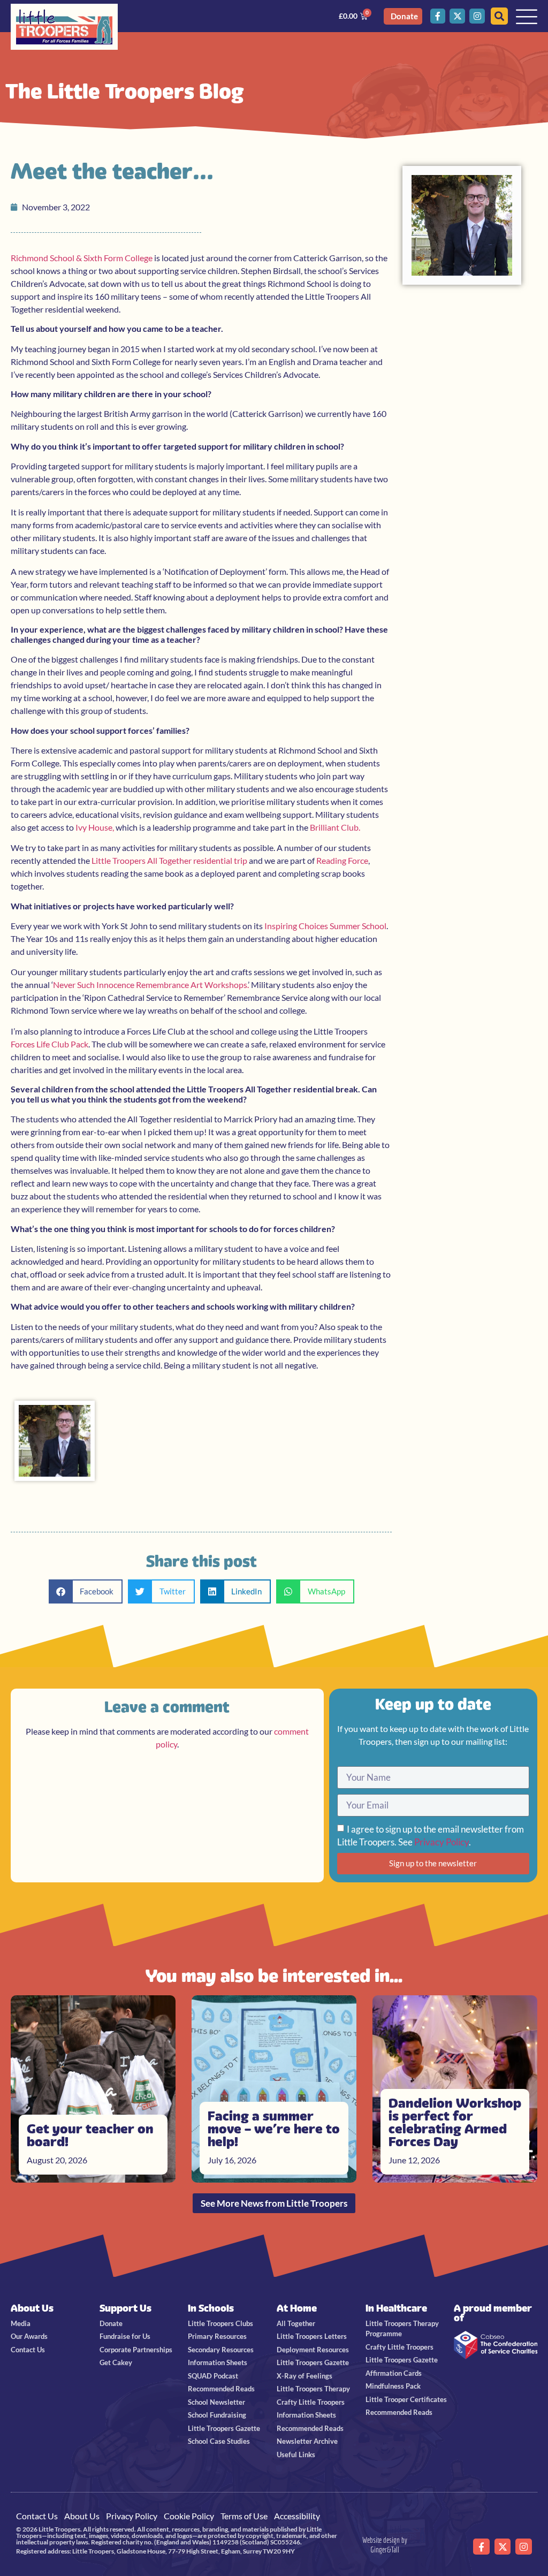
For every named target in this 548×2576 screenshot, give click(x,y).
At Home (297, 2308)
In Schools (211, 2308)
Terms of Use (244, 2516)
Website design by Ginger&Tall (385, 2545)
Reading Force (342, 860)
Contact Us (37, 2516)
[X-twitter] (457, 16)
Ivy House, (95, 827)
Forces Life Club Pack (50, 1044)
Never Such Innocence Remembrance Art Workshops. (150, 985)
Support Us (125, 2308)
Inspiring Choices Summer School (325, 926)
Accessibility (297, 2516)
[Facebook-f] (438, 16)
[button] (86, 1591)
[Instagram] (477, 16)
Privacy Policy (442, 1842)
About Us (32, 2308)
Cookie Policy (189, 2516)
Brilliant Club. (335, 827)
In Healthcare (396, 2308)
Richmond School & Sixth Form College (82, 258)
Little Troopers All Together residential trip (169, 860)
